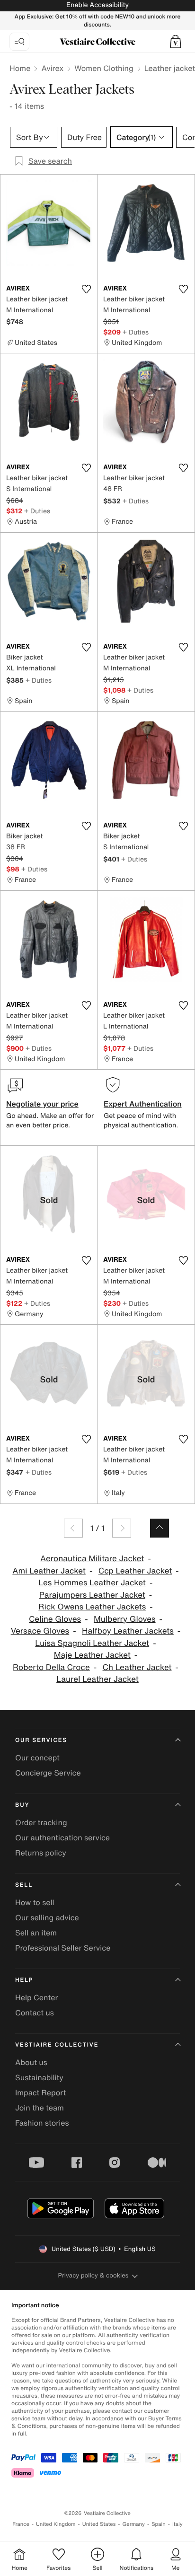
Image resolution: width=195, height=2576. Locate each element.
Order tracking (41, 1822)
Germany (133, 2524)
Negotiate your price (42, 1104)
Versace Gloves (40, 1631)
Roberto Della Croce (51, 1667)
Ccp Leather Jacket (135, 1571)
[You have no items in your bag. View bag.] (176, 42)
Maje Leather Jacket (92, 1655)
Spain (159, 2524)
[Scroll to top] (160, 1528)
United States (99, 2524)
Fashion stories (42, 2123)
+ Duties (136, 332)
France (21, 2524)
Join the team (40, 2108)
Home (20, 68)
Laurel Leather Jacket (97, 1679)
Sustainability (39, 2077)
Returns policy (41, 1853)
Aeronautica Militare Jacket (92, 1559)
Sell (24, 1885)
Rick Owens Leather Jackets (92, 1607)
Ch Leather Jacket (137, 1667)
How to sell (35, 1902)
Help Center (36, 1997)
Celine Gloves (55, 1619)
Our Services (41, 1740)
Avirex (52, 68)
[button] (176, 42)
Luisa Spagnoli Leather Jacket (92, 1643)
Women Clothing (104, 68)
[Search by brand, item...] (19, 42)
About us (31, 2062)
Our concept (37, 1758)
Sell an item (36, 1933)
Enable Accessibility (97, 5)
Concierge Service (48, 1773)
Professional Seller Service (63, 1948)
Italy (177, 2524)
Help (24, 1980)
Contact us (35, 2013)
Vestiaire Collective (57, 2045)
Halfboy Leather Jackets (128, 1631)
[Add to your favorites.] (86, 289)
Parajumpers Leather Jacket (92, 1595)
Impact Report (40, 2092)
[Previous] (73, 1528)
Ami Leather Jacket (49, 1571)
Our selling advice (47, 1917)
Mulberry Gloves (125, 1619)
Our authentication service (62, 1837)
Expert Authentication (143, 1104)
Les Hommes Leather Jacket (92, 1583)
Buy (22, 1805)
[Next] (122, 1528)
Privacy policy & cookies (93, 2275)
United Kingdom (56, 2524)
